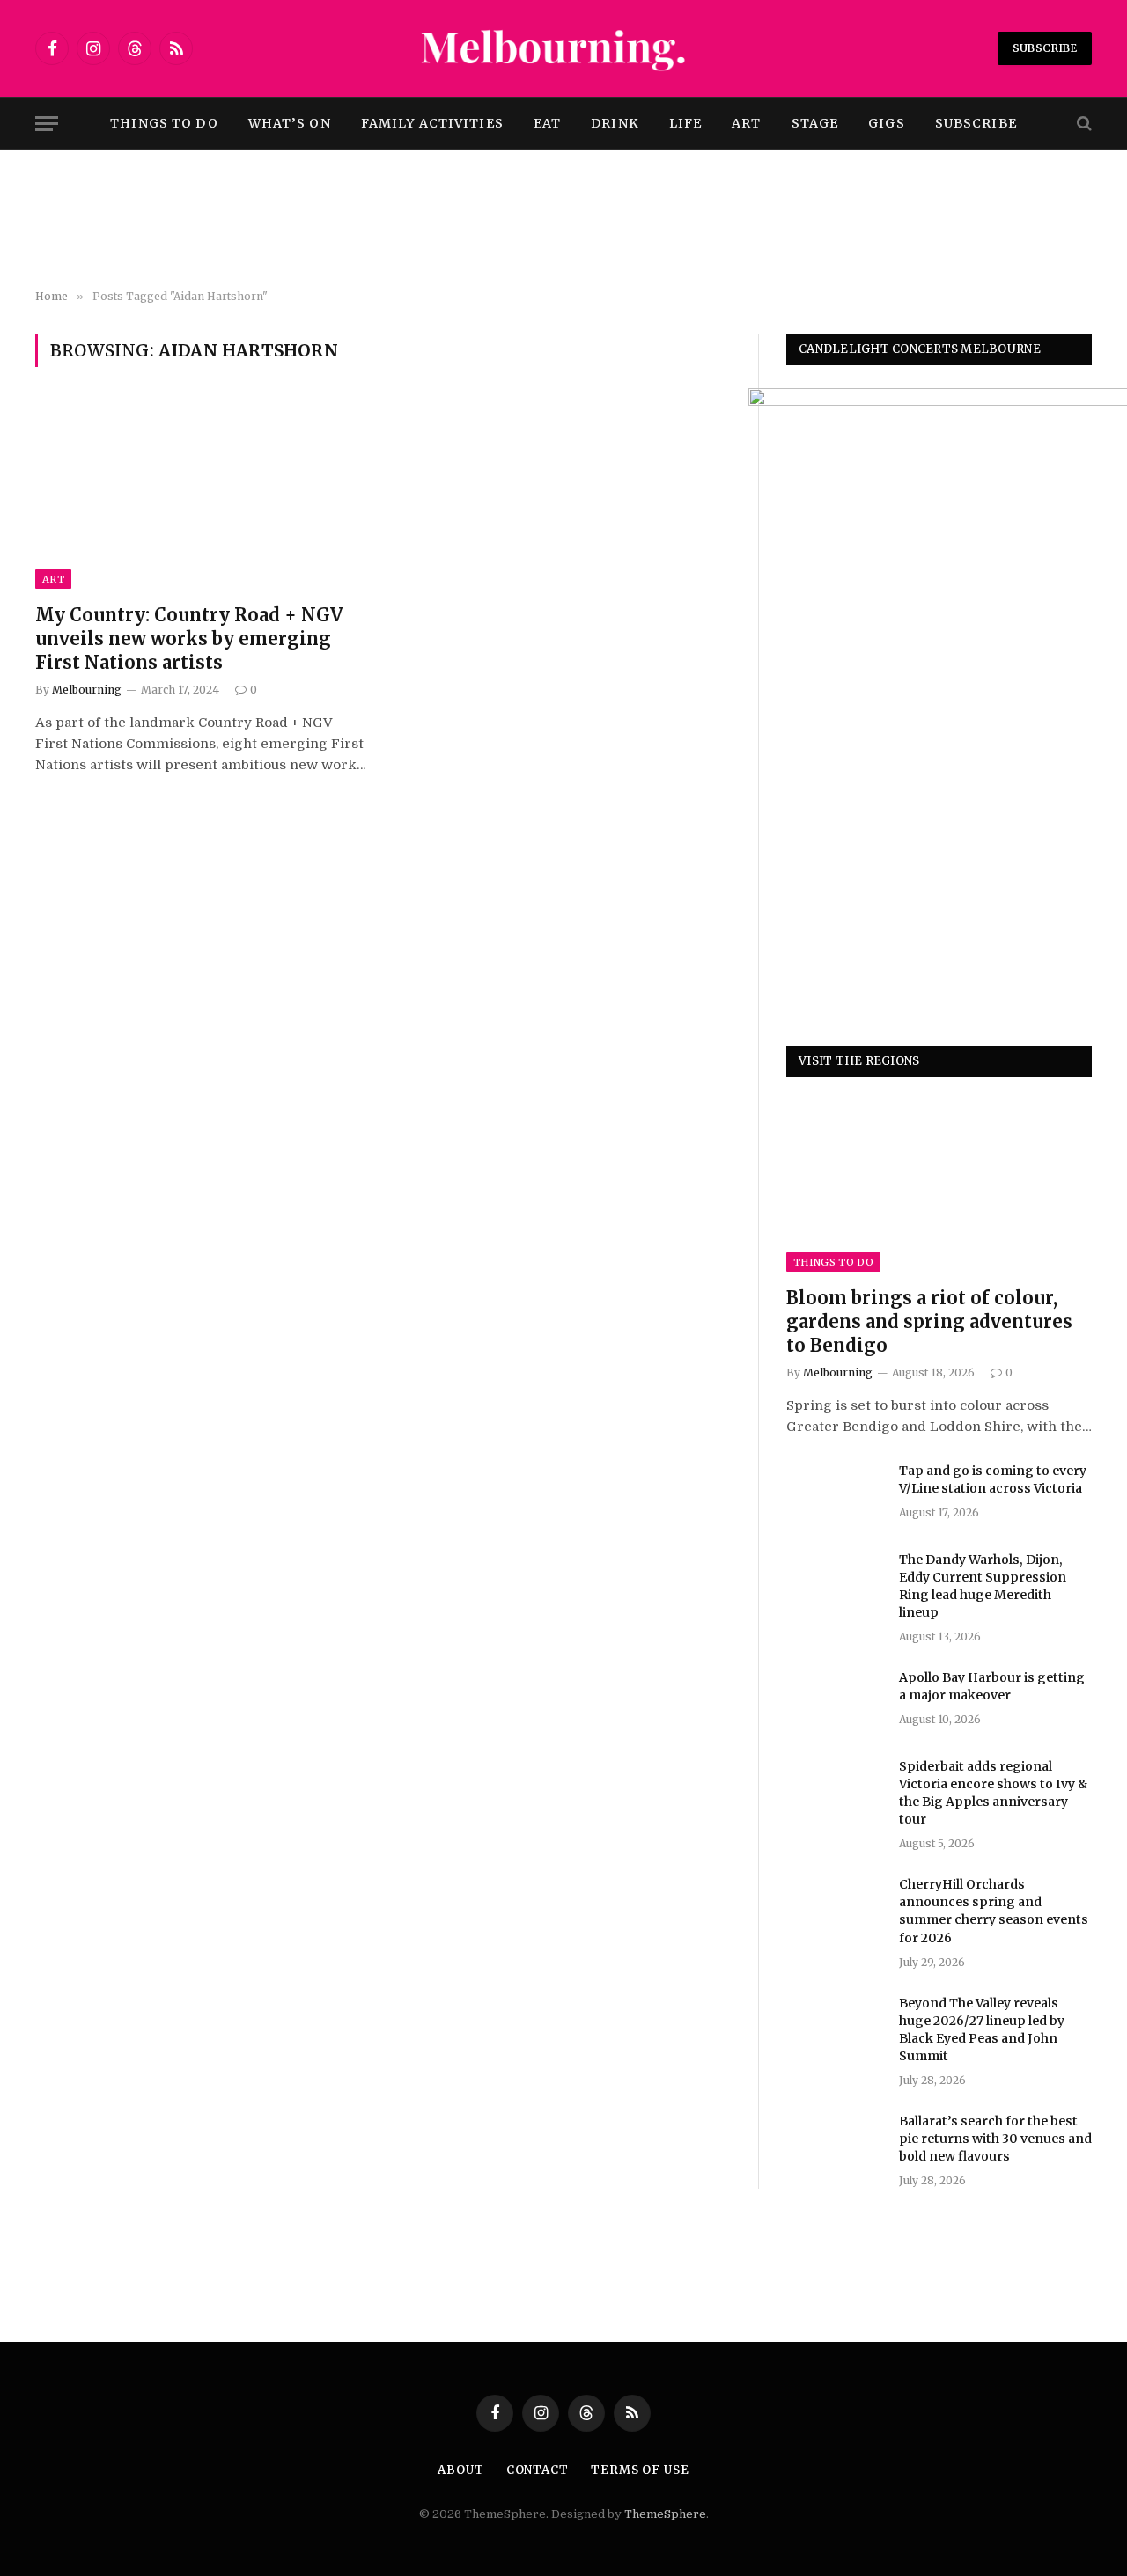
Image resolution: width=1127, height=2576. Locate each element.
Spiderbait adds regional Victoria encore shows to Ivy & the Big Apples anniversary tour (993, 1793)
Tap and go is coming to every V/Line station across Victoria (993, 1479)
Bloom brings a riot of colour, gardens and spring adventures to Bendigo (929, 1321)
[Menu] (47, 124)
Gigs (886, 123)
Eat (547, 123)
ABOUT (461, 2470)
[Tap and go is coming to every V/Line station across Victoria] (835, 1493)
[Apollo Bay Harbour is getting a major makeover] (835, 1700)
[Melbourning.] (563, 48)
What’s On (290, 123)
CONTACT (538, 2470)
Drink (615, 123)
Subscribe (1045, 48)
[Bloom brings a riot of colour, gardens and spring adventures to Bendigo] (939, 1186)
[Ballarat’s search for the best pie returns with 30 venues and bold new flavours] (835, 2144)
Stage (815, 123)
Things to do (164, 123)
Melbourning (87, 690)
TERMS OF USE (640, 2470)
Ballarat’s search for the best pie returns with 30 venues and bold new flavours (995, 2139)
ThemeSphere (665, 2514)
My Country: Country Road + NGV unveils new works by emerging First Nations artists (189, 638)
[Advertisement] (563, 220)
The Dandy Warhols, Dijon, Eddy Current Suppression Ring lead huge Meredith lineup (983, 1586)
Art (746, 123)
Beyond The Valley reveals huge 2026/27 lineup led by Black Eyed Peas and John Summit (982, 2029)
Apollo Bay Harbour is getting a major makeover (992, 1686)
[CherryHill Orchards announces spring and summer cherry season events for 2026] (835, 1907)
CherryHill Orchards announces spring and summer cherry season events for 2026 (994, 1911)
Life (685, 123)
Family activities (432, 123)
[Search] (1083, 124)
